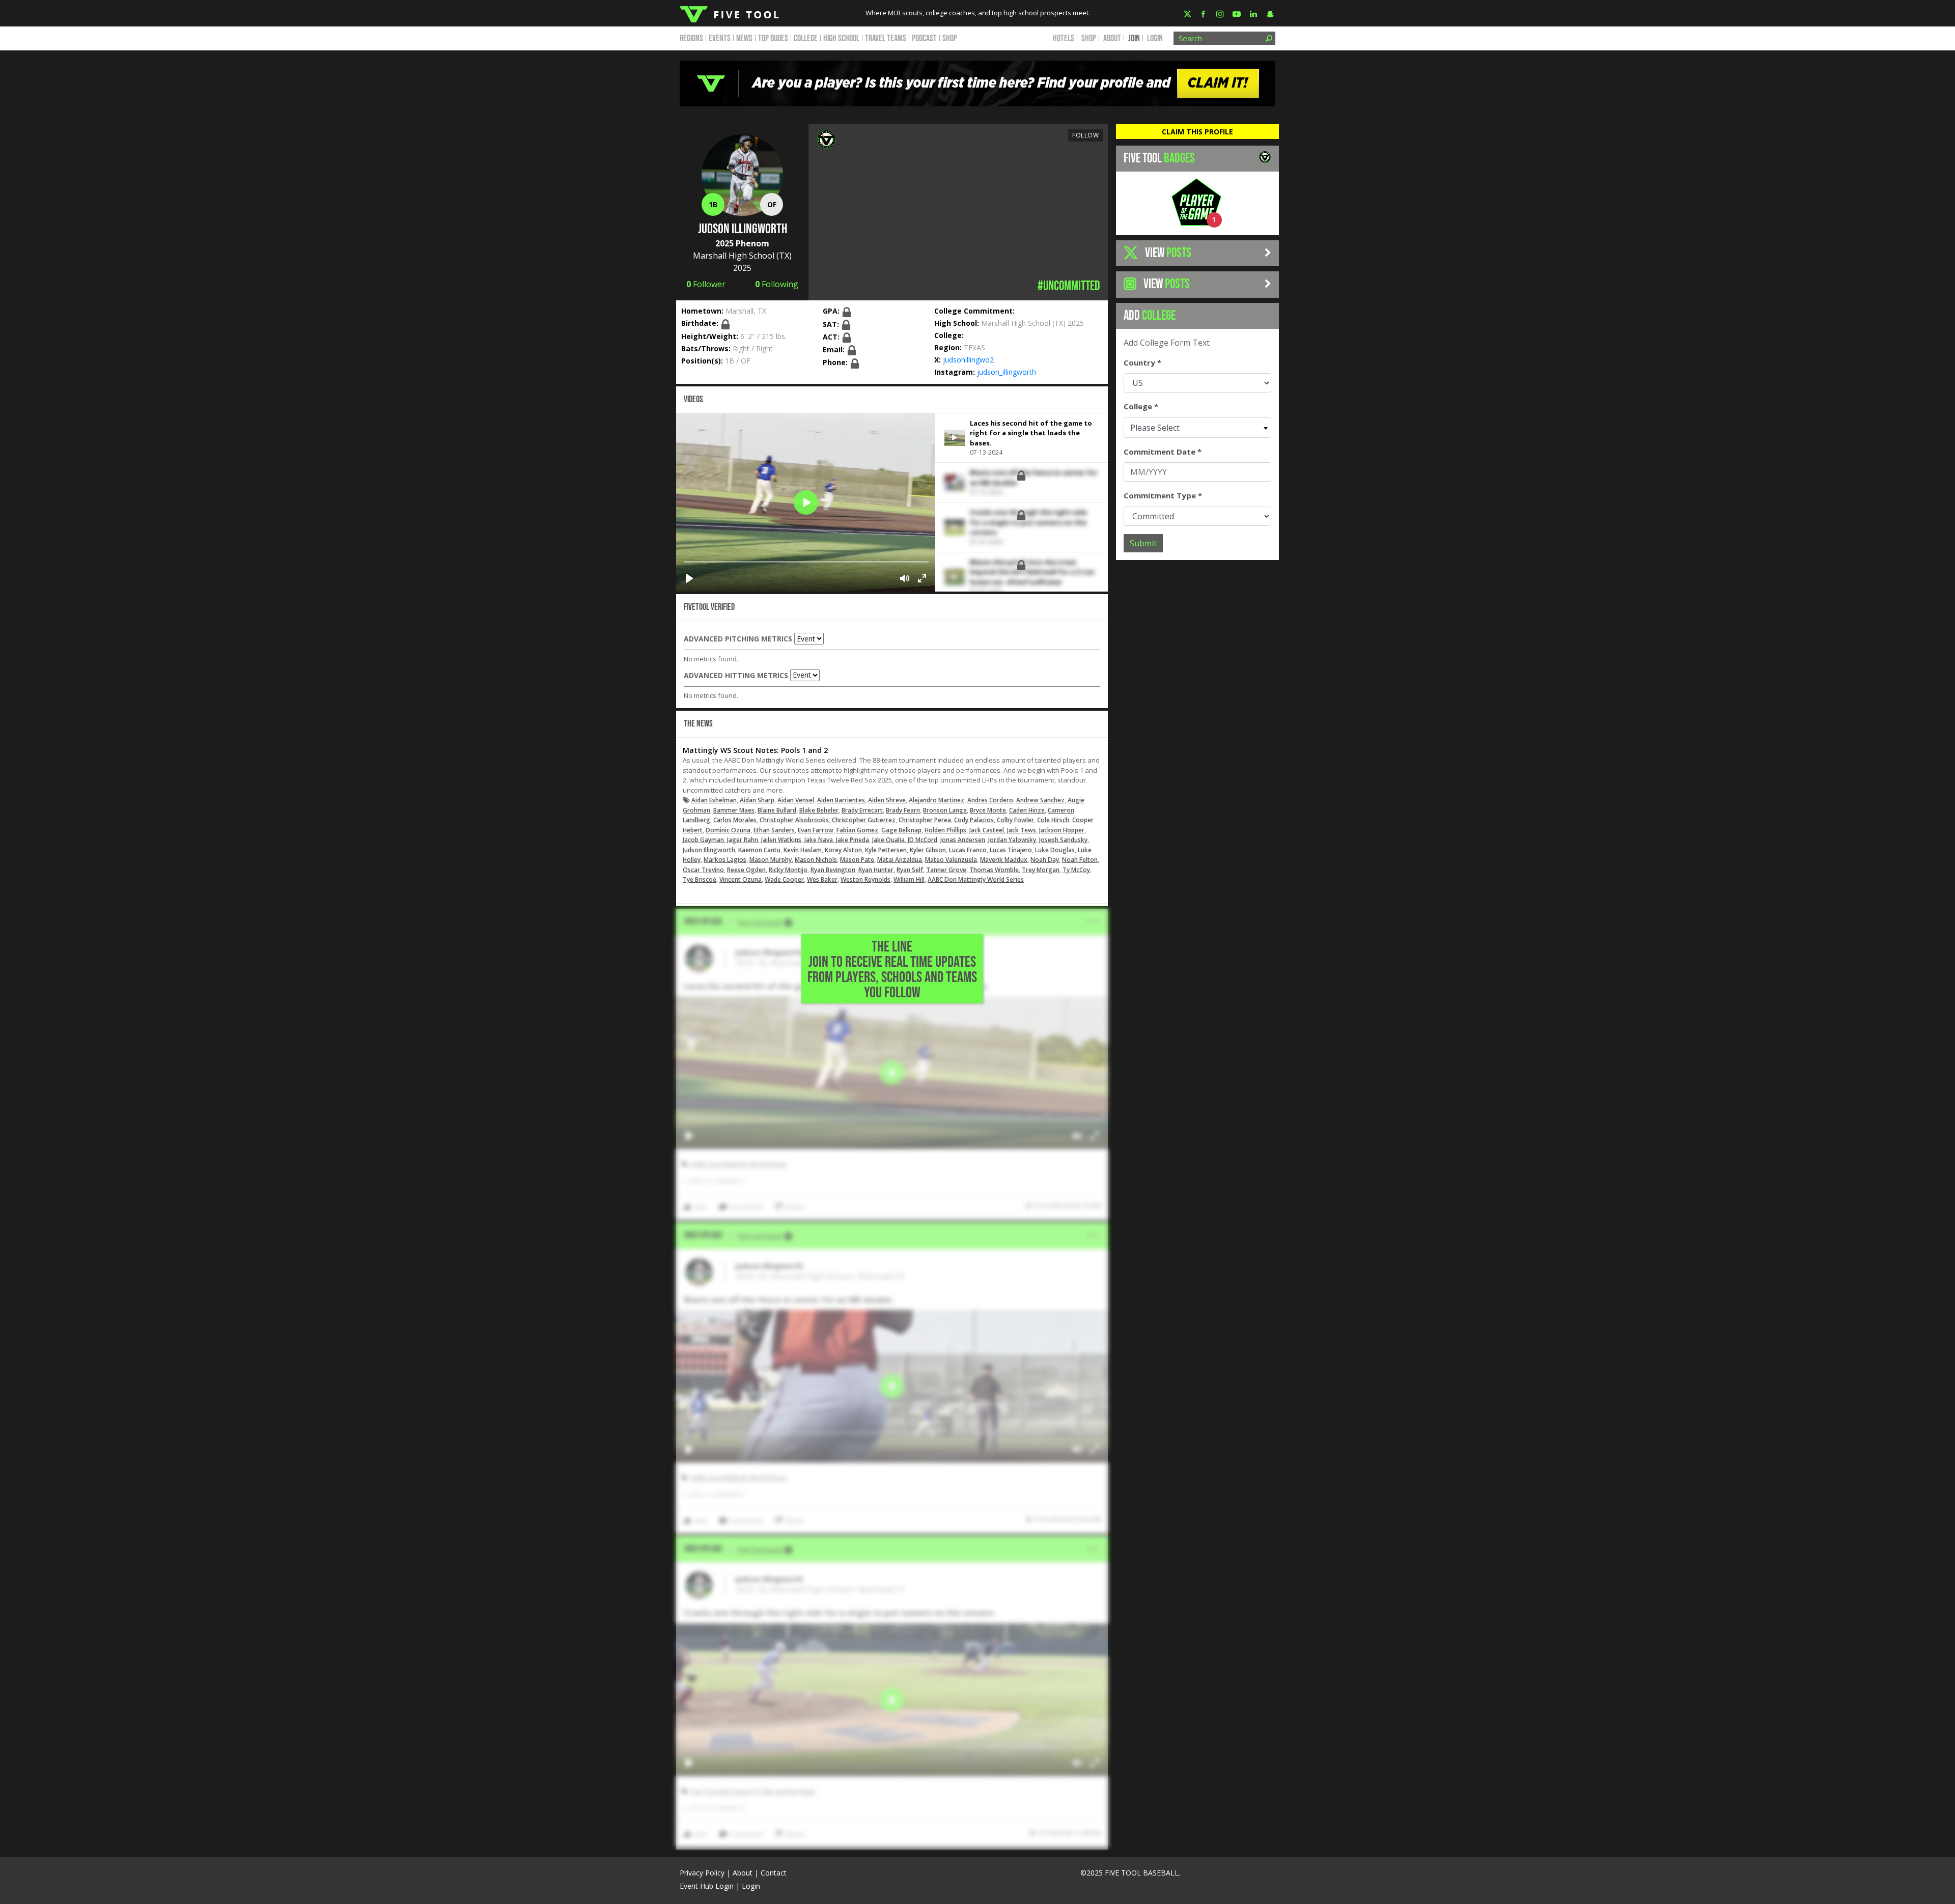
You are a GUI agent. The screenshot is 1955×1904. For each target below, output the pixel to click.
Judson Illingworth (709, 850)
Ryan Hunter (876, 870)
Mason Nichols (816, 860)
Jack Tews (1022, 830)
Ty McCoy (1076, 870)
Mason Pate (857, 860)
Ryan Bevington (833, 870)
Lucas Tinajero (1011, 850)
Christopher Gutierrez (864, 820)
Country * (1142, 362)
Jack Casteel (987, 830)
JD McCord (923, 840)
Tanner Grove (946, 870)
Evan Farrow (816, 830)
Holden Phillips (945, 830)
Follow (1085, 135)
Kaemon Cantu (759, 850)
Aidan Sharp (757, 800)
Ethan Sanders (774, 830)
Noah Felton (1080, 860)
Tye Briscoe (700, 879)
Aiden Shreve (887, 800)
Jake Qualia (888, 840)
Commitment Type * (1163, 495)
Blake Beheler (819, 810)
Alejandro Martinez (937, 800)
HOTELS (1064, 38)
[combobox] (1197, 428)
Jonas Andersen (963, 840)
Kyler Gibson (928, 850)
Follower (706, 284)
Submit (1143, 543)
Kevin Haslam (803, 850)
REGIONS (691, 38)
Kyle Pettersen (886, 850)
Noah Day (1045, 860)
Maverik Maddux (1004, 860)
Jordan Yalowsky (1012, 840)
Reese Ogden (746, 870)
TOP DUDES (773, 38)
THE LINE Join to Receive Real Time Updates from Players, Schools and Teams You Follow (892, 970)
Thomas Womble (994, 870)
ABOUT (1112, 38)
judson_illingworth (1007, 372)
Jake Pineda (853, 840)
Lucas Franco (968, 850)
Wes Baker (822, 879)
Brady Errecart (862, 810)
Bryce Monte (988, 810)
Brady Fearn (903, 810)
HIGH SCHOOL (841, 38)
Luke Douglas (1055, 850)
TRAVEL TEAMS (886, 38)
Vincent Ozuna (741, 879)
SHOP (950, 38)
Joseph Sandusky (1063, 840)
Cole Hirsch (1053, 820)
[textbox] (1197, 428)
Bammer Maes (734, 810)
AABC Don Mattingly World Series (976, 879)
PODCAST (924, 38)
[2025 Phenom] (826, 138)
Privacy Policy (702, 1873)
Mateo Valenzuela (951, 860)
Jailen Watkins (781, 840)
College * (1141, 406)
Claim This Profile (1197, 132)
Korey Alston (843, 850)
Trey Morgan (1041, 870)
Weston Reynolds (865, 879)
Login (1155, 38)
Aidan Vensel (796, 800)
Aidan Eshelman (714, 800)
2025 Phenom (742, 243)
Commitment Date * (1163, 452)
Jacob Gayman (703, 840)
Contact (774, 1873)
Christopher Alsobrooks (794, 820)
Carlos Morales (735, 820)
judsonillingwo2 (968, 360)
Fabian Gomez (857, 830)
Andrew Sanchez (1040, 800)
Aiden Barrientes (841, 800)
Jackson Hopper (1062, 830)
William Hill (909, 879)
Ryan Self (910, 870)
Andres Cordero (990, 800)
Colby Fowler (1015, 820)
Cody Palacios (974, 820)
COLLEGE (806, 38)
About (743, 1873)
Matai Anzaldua (900, 860)
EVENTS (720, 38)
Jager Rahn (743, 840)
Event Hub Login (707, 1886)
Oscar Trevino (703, 870)
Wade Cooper (784, 879)
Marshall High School (734, 256)
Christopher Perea (925, 820)
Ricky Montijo (788, 870)
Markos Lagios (725, 860)
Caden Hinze (1027, 810)
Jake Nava (819, 840)
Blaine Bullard (777, 810)
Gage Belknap (901, 830)
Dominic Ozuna (728, 830)
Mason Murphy (771, 860)
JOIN (1134, 38)
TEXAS (974, 347)
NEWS (744, 38)
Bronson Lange (945, 810)
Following (777, 284)
